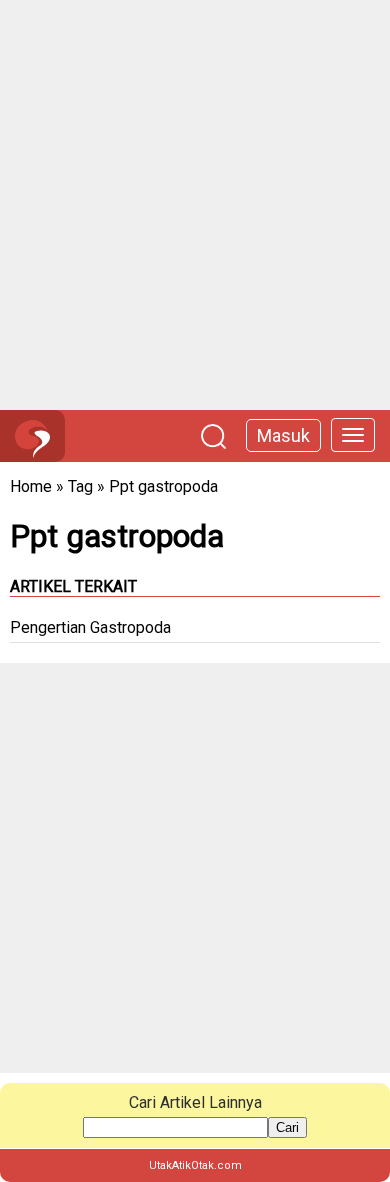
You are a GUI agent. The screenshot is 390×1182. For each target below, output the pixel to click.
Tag (80, 486)
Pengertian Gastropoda (90, 627)
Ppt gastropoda (163, 486)
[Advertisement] (195, 205)
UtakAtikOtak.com (195, 1165)
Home (31, 486)
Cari (287, 1127)
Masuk (283, 435)
